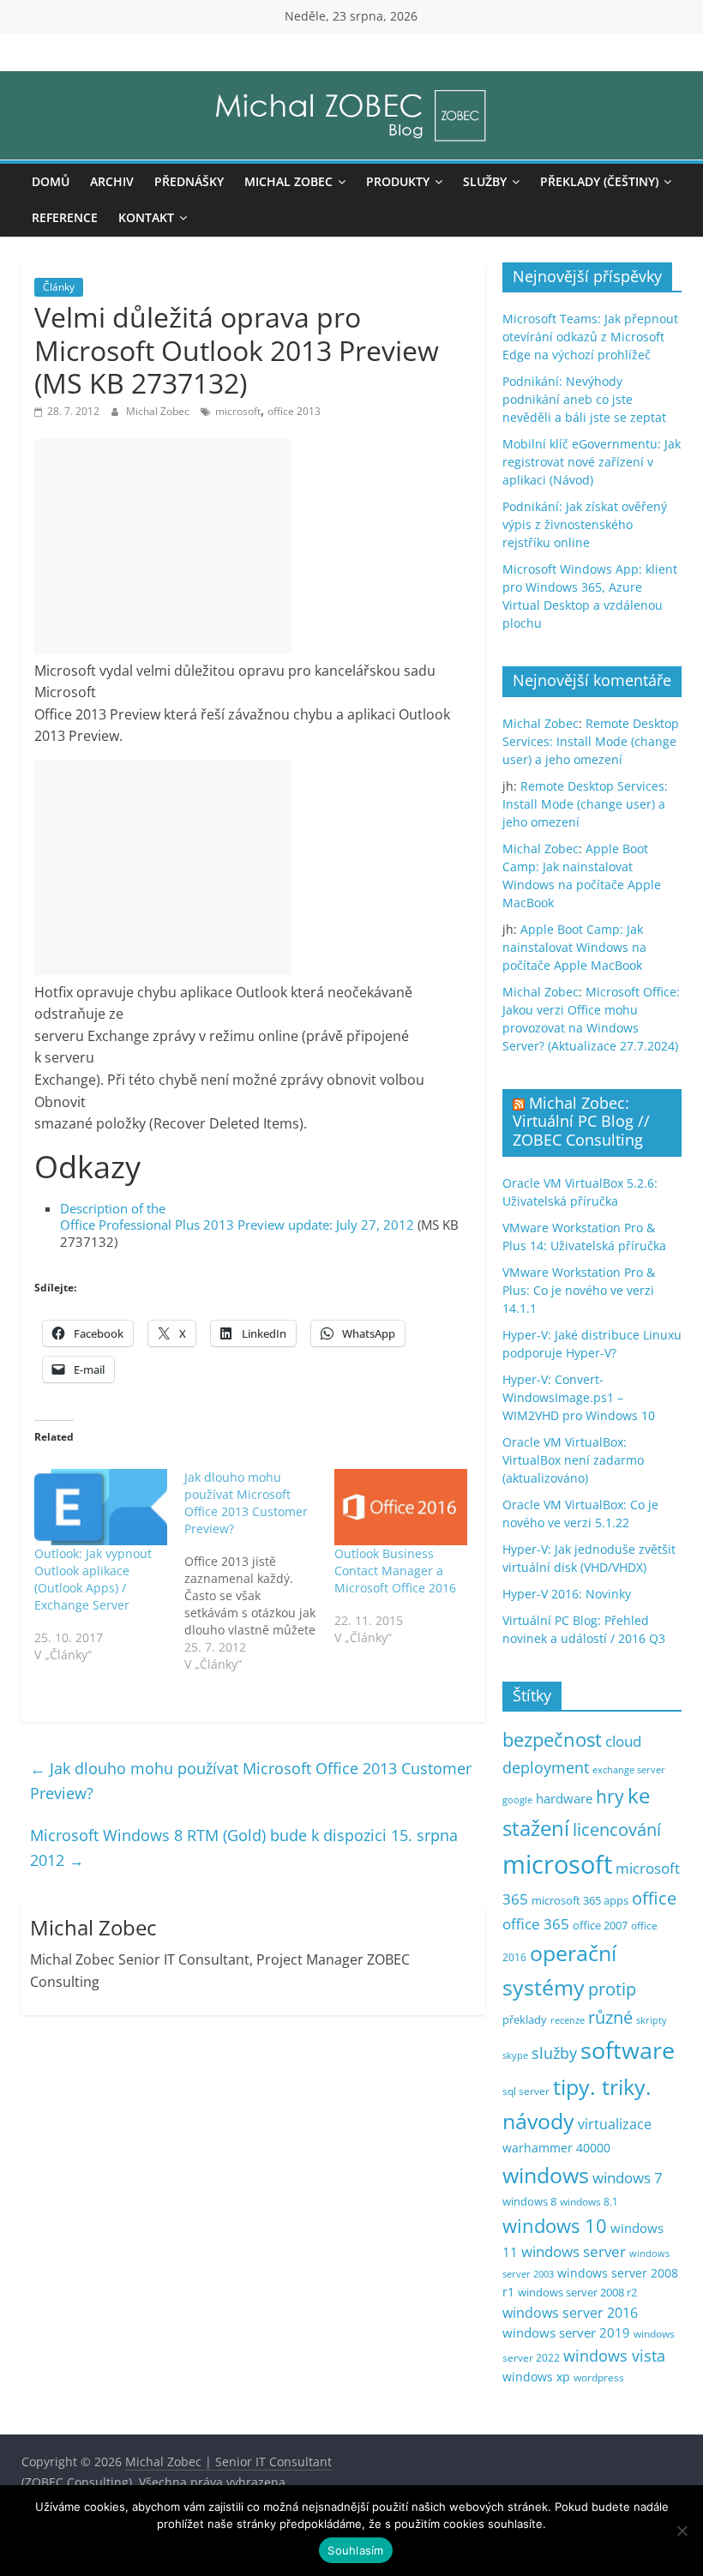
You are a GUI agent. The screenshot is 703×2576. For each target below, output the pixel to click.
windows (546, 2175)
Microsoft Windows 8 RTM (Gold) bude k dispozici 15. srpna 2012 (244, 1848)
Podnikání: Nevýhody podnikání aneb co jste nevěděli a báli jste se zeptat (584, 399)
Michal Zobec (288, 181)
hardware (564, 1798)
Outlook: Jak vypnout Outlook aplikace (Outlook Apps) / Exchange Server (93, 1579)
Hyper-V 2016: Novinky (567, 1594)
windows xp (536, 2377)
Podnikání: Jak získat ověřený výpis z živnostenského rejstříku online (585, 524)
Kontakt (146, 217)
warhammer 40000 (556, 2148)
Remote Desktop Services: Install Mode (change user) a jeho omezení (591, 741)
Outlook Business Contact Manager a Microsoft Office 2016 (395, 1571)
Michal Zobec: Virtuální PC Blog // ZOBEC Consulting (581, 1121)
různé (610, 2017)
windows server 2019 (566, 2332)
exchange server (629, 1769)
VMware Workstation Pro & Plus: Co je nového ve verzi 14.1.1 (579, 1290)
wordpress (599, 2377)
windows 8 (529, 2201)
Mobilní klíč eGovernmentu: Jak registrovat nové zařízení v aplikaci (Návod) (592, 462)
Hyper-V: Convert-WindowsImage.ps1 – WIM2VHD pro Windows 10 (579, 1397)
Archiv (112, 181)
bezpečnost (552, 1739)
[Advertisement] (163, 546)
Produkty (398, 181)
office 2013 (294, 411)
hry (610, 1796)
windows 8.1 (589, 2201)
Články (59, 287)
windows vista (614, 2356)
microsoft (238, 411)
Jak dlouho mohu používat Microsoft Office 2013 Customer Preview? (251, 1781)
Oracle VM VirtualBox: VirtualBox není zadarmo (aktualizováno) (573, 1460)
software (628, 2050)
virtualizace (615, 2124)
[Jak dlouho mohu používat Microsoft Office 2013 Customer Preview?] (259, 1571)
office (654, 1898)
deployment (546, 1767)
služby (554, 2053)
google (517, 1800)
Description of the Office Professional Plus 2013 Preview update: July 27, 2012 (237, 1217)
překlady (525, 2020)
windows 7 (628, 2178)
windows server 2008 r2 (577, 2293)
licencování (617, 1829)
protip (612, 1989)
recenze (568, 2020)
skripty (652, 2020)
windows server (574, 2251)
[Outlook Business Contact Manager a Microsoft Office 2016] (401, 1507)
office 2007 (600, 1926)
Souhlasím (355, 2550)
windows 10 (555, 2226)
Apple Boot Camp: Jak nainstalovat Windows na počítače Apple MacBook (574, 947)
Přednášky (189, 181)
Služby (485, 181)
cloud (623, 1741)
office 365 (536, 1924)
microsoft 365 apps (580, 1900)
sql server (526, 2091)
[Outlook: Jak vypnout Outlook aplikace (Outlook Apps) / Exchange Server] (101, 1507)
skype (515, 2055)
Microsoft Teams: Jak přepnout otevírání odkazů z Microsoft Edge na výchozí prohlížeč (590, 337)
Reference (65, 217)
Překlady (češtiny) (599, 181)
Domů (51, 181)
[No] (682, 2531)
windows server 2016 (570, 2313)
